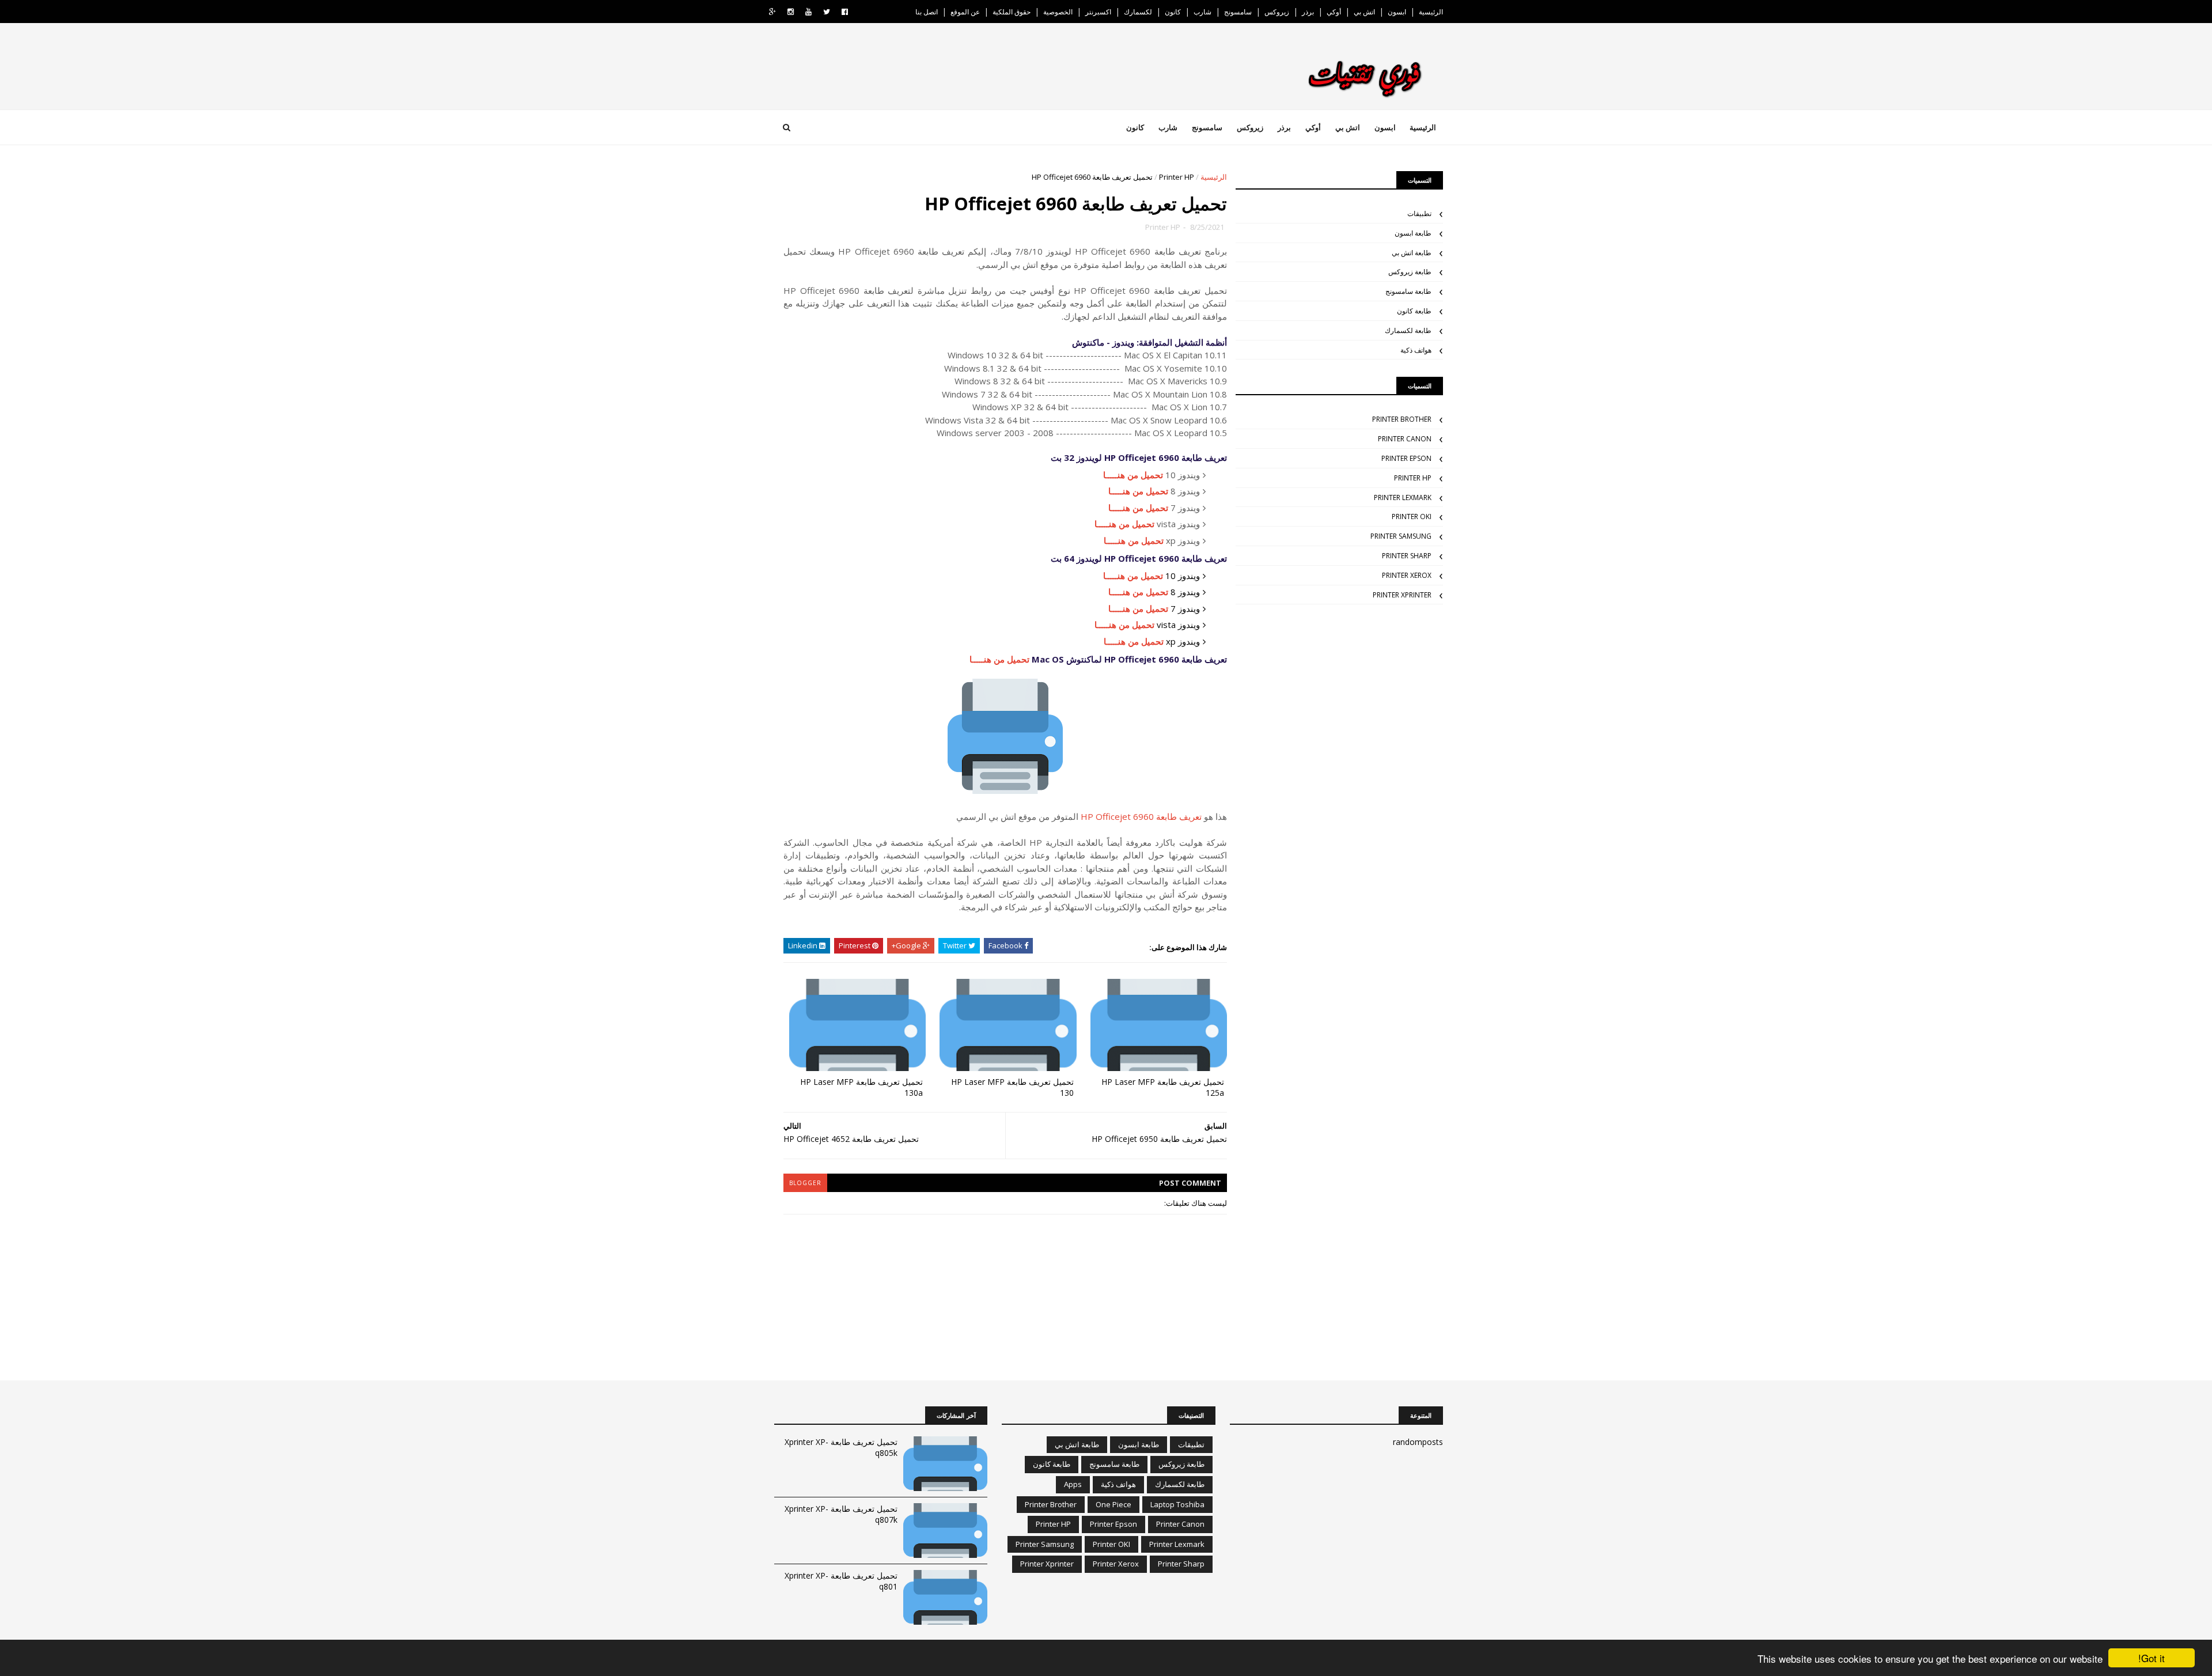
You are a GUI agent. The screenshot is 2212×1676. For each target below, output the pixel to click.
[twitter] (827, 12)
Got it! (2152, 1658)
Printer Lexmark (1403, 497)
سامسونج (1238, 12)
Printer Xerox (1407, 575)
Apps (1073, 1484)
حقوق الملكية (1012, 12)
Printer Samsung (1401, 536)
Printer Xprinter (1402, 595)
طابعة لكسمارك (1408, 330)
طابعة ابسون (1413, 233)
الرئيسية (1431, 12)
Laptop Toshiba (1177, 1504)
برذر (1308, 12)
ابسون (1397, 12)
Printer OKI (1412, 517)
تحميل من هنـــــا (1133, 475)
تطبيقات (1419, 213)
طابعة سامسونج (1408, 291)
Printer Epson (1406, 458)
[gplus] (772, 12)
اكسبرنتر (1098, 12)
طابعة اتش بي (1412, 253)
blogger (805, 1183)
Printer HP (1177, 177)
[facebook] (845, 12)
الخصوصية (1058, 12)
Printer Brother (1402, 419)
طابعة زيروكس (1410, 272)
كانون (1173, 12)
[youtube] (808, 12)
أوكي (1334, 12)
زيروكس (1277, 12)
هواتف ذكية (1416, 350)
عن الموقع (965, 12)
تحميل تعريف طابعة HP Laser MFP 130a (861, 1087)
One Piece (1113, 1504)
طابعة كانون (1414, 311)
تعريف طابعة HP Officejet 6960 (1141, 816)
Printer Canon (1405, 439)
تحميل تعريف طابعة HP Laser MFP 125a (1163, 1087)
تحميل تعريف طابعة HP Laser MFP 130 (1012, 1087)
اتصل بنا (927, 12)
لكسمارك (1138, 12)
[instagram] (791, 12)
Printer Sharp (1407, 556)
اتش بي (1364, 12)
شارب (1202, 12)
